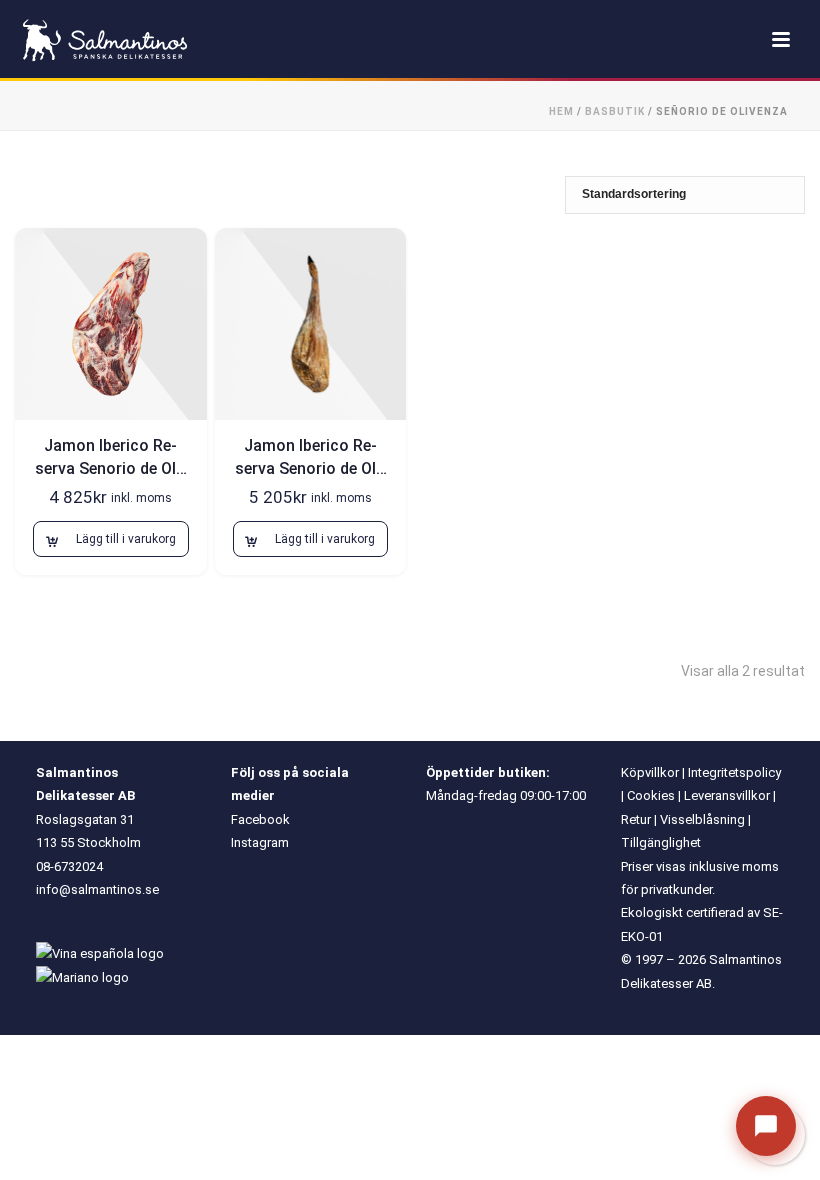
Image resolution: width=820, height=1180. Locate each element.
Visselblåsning (702, 819)
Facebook (260, 819)
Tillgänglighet (661, 842)
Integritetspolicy (734, 772)
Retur (636, 819)
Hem (561, 111)
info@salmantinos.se (97, 889)
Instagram (260, 842)
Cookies (651, 795)
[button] (111, 539)
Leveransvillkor (727, 795)
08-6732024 (69, 866)
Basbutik (615, 111)
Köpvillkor (650, 772)
